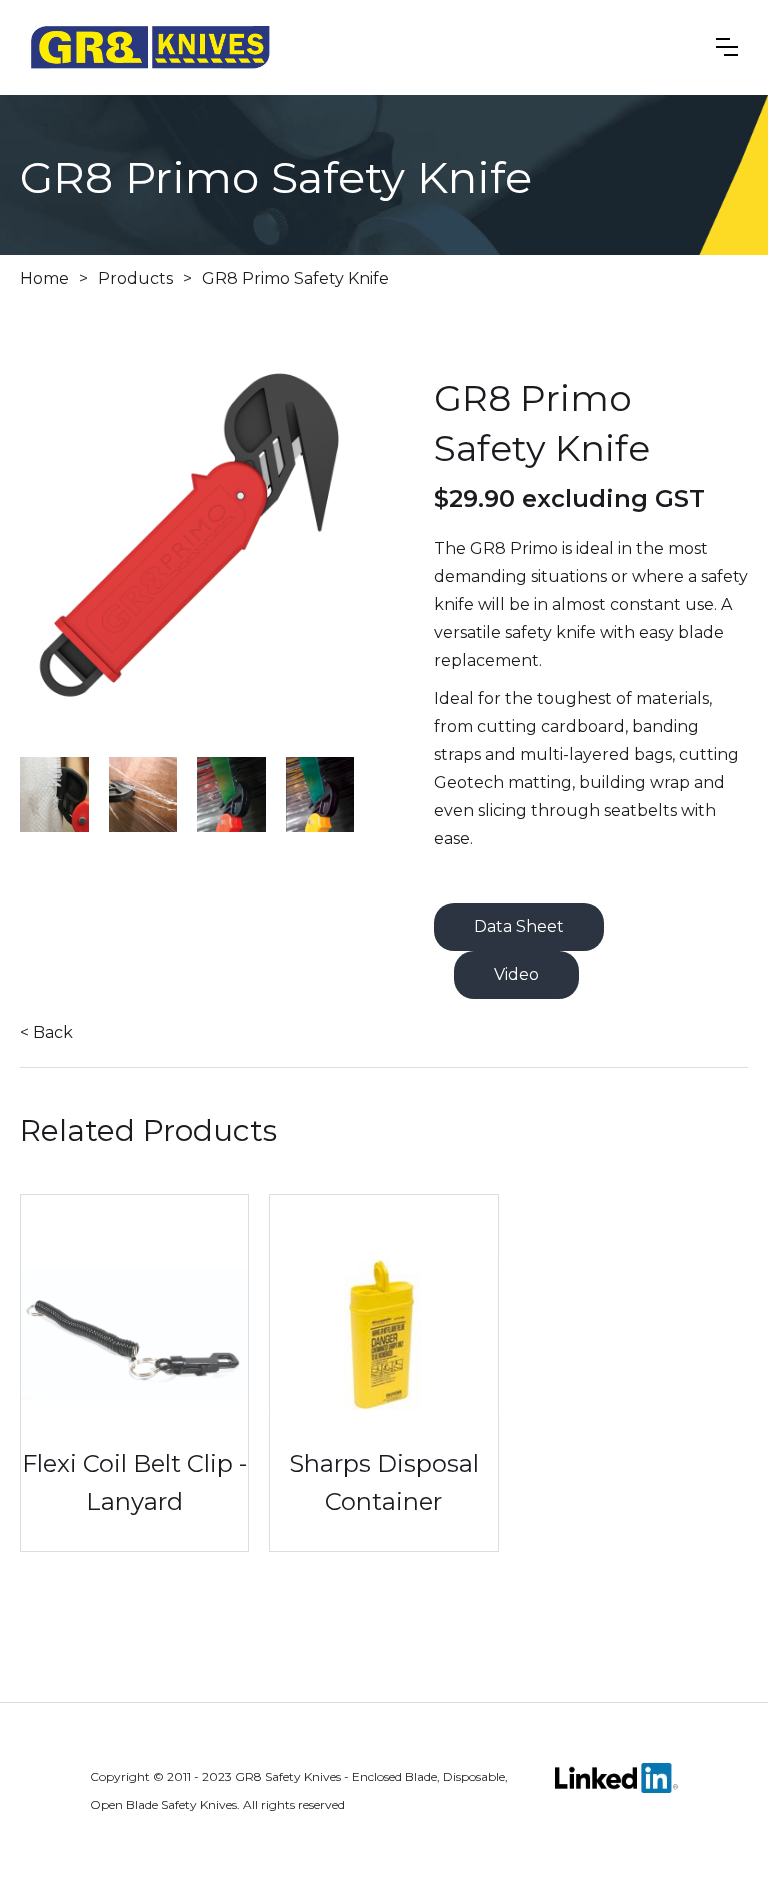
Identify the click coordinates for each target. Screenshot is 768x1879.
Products (135, 278)
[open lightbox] (197, 560)
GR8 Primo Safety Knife (295, 278)
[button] (727, 47)
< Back (46, 1032)
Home (44, 278)
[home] (150, 47)
